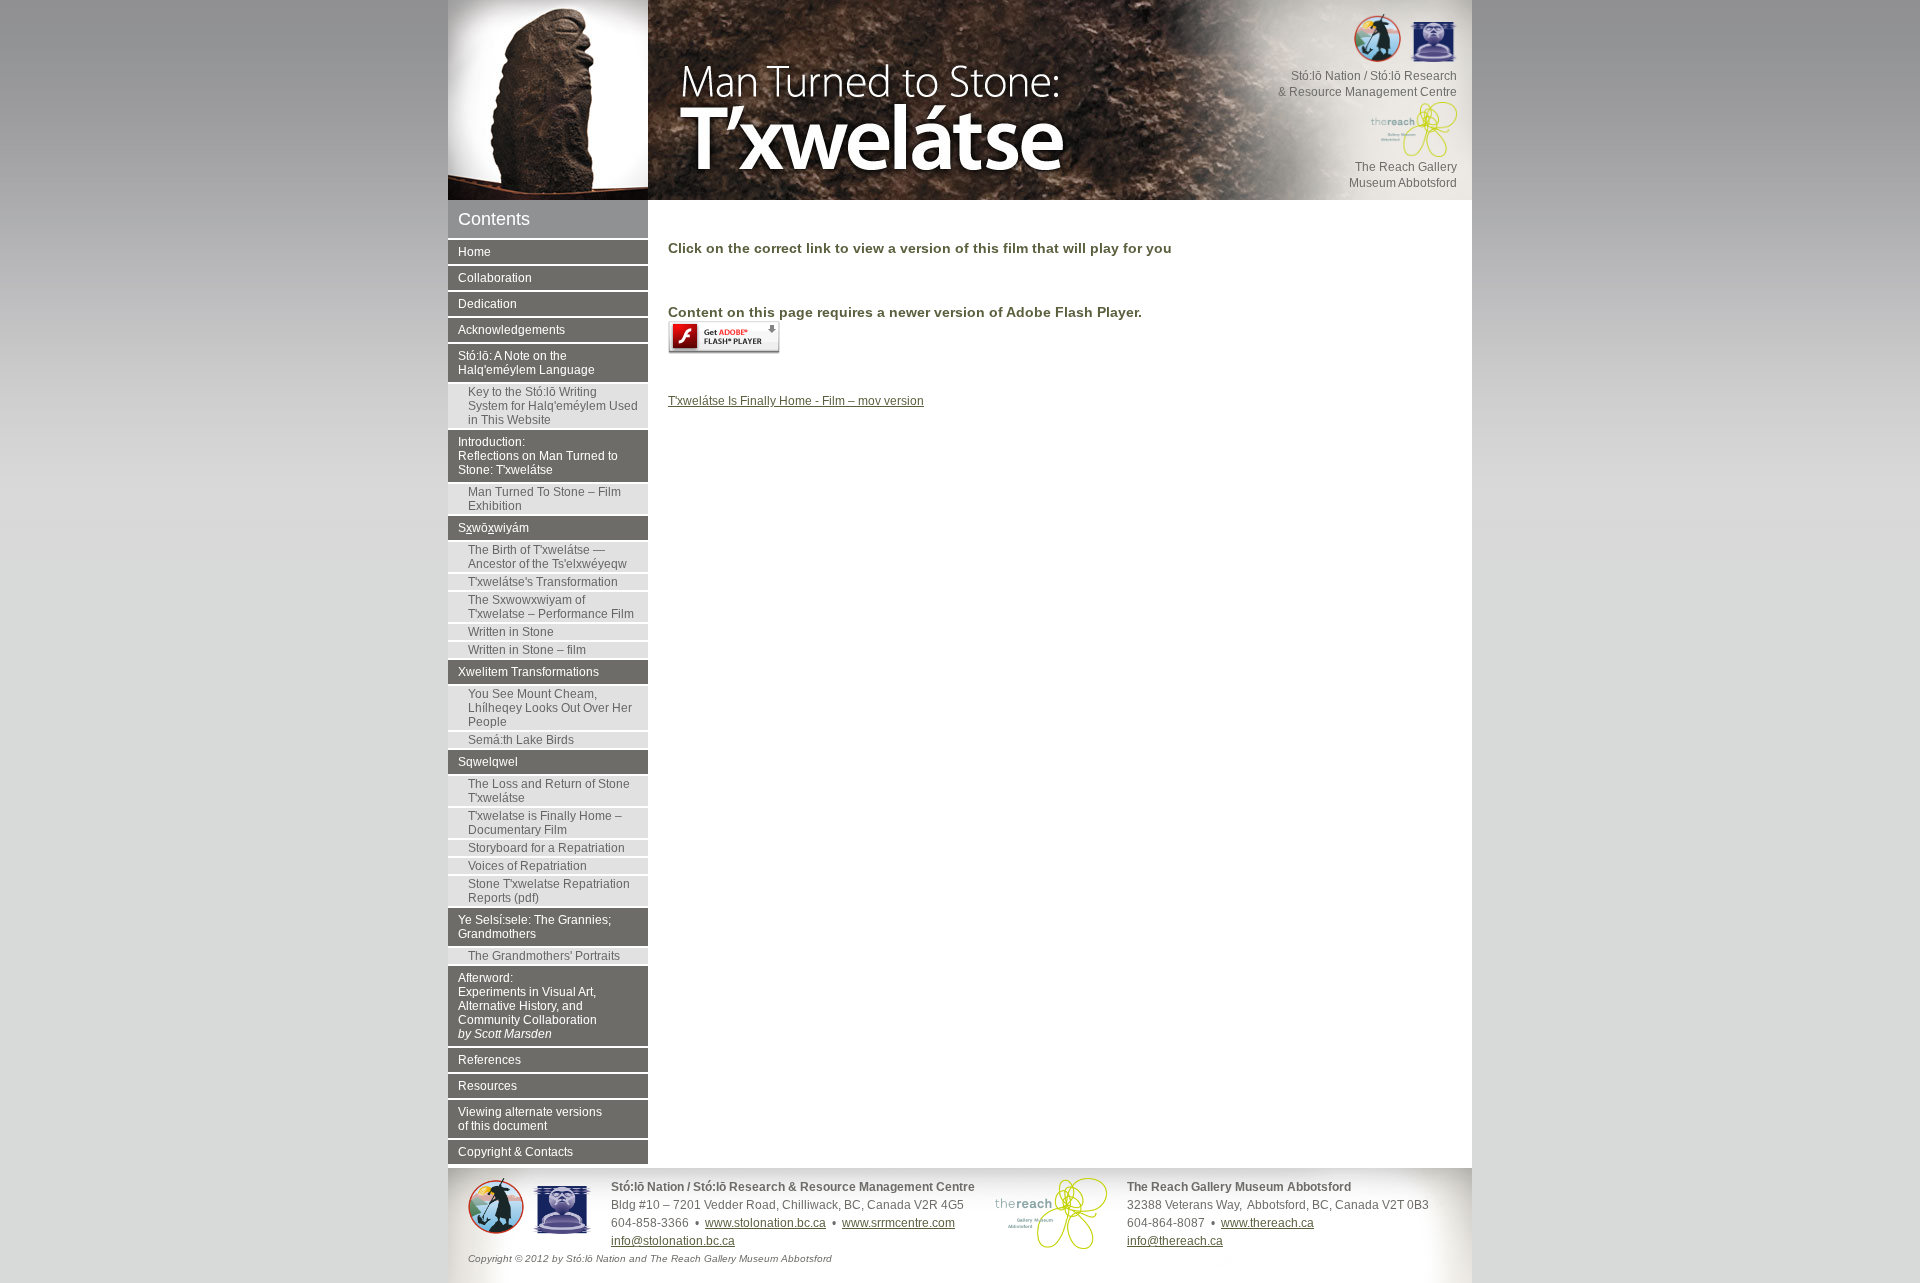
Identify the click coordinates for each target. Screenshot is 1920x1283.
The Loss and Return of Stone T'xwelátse (549, 791)
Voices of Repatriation (527, 866)
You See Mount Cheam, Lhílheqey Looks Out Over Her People (550, 708)
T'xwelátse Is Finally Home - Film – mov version (796, 401)
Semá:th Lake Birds (521, 740)
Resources (487, 1086)
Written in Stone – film (527, 650)
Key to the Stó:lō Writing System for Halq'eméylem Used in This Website (553, 406)
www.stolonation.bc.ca (765, 1223)
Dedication (487, 304)
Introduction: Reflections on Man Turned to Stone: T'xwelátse (538, 456)
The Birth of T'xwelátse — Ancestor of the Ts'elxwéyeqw (547, 557)
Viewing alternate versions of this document (530, 1119)
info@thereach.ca (1175, 1241)
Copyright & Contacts (515, 1152)
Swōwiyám (493, 528)
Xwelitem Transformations (528, 672)
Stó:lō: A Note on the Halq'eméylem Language (526, 363)
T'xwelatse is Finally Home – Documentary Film (545, 823)
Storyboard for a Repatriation (546, 848)
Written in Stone (511, 632)
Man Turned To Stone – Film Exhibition (544, 499)
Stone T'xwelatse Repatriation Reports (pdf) (549, 891)
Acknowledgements (511, 330)
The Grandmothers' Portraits (544, 956)
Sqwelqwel (488, 762)
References (489, 1060)
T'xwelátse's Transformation (543, 582)
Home (474, 252)
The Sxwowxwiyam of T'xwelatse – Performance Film (551, 607)
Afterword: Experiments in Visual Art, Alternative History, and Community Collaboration (527, 1006)
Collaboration (495, 278)
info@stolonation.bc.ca (673, 1241)
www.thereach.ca (1267, 1223)
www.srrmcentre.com (898, 1223)
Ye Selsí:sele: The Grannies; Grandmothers (534, 927)
